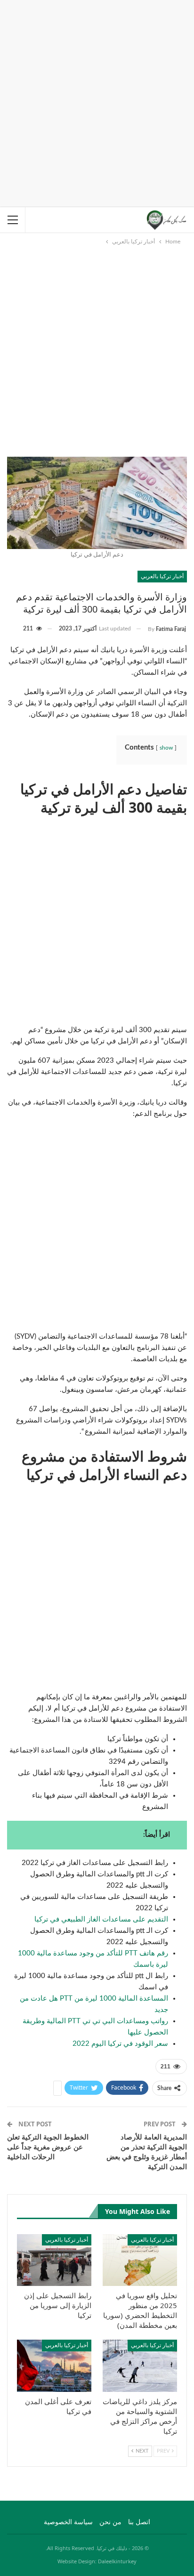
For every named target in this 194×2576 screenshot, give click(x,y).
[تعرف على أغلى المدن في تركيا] (54, 2366)
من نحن (110, 2522)
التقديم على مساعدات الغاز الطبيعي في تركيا (101, 1919)
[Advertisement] (97, 102)
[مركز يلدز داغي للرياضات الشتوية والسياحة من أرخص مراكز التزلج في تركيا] (140, 2366)
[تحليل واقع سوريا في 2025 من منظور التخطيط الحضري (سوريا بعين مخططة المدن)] (140, 2260)
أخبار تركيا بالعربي (162, 576)
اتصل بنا (139, 2522)
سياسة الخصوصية (68, 2522)
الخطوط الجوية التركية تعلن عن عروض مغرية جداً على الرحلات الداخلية (48, 2147)
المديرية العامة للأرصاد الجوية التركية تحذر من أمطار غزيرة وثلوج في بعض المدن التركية (147, 2152)
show (166, 748)
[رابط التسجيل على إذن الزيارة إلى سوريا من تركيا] (54, 2260)
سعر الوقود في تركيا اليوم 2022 (120, 2044)
